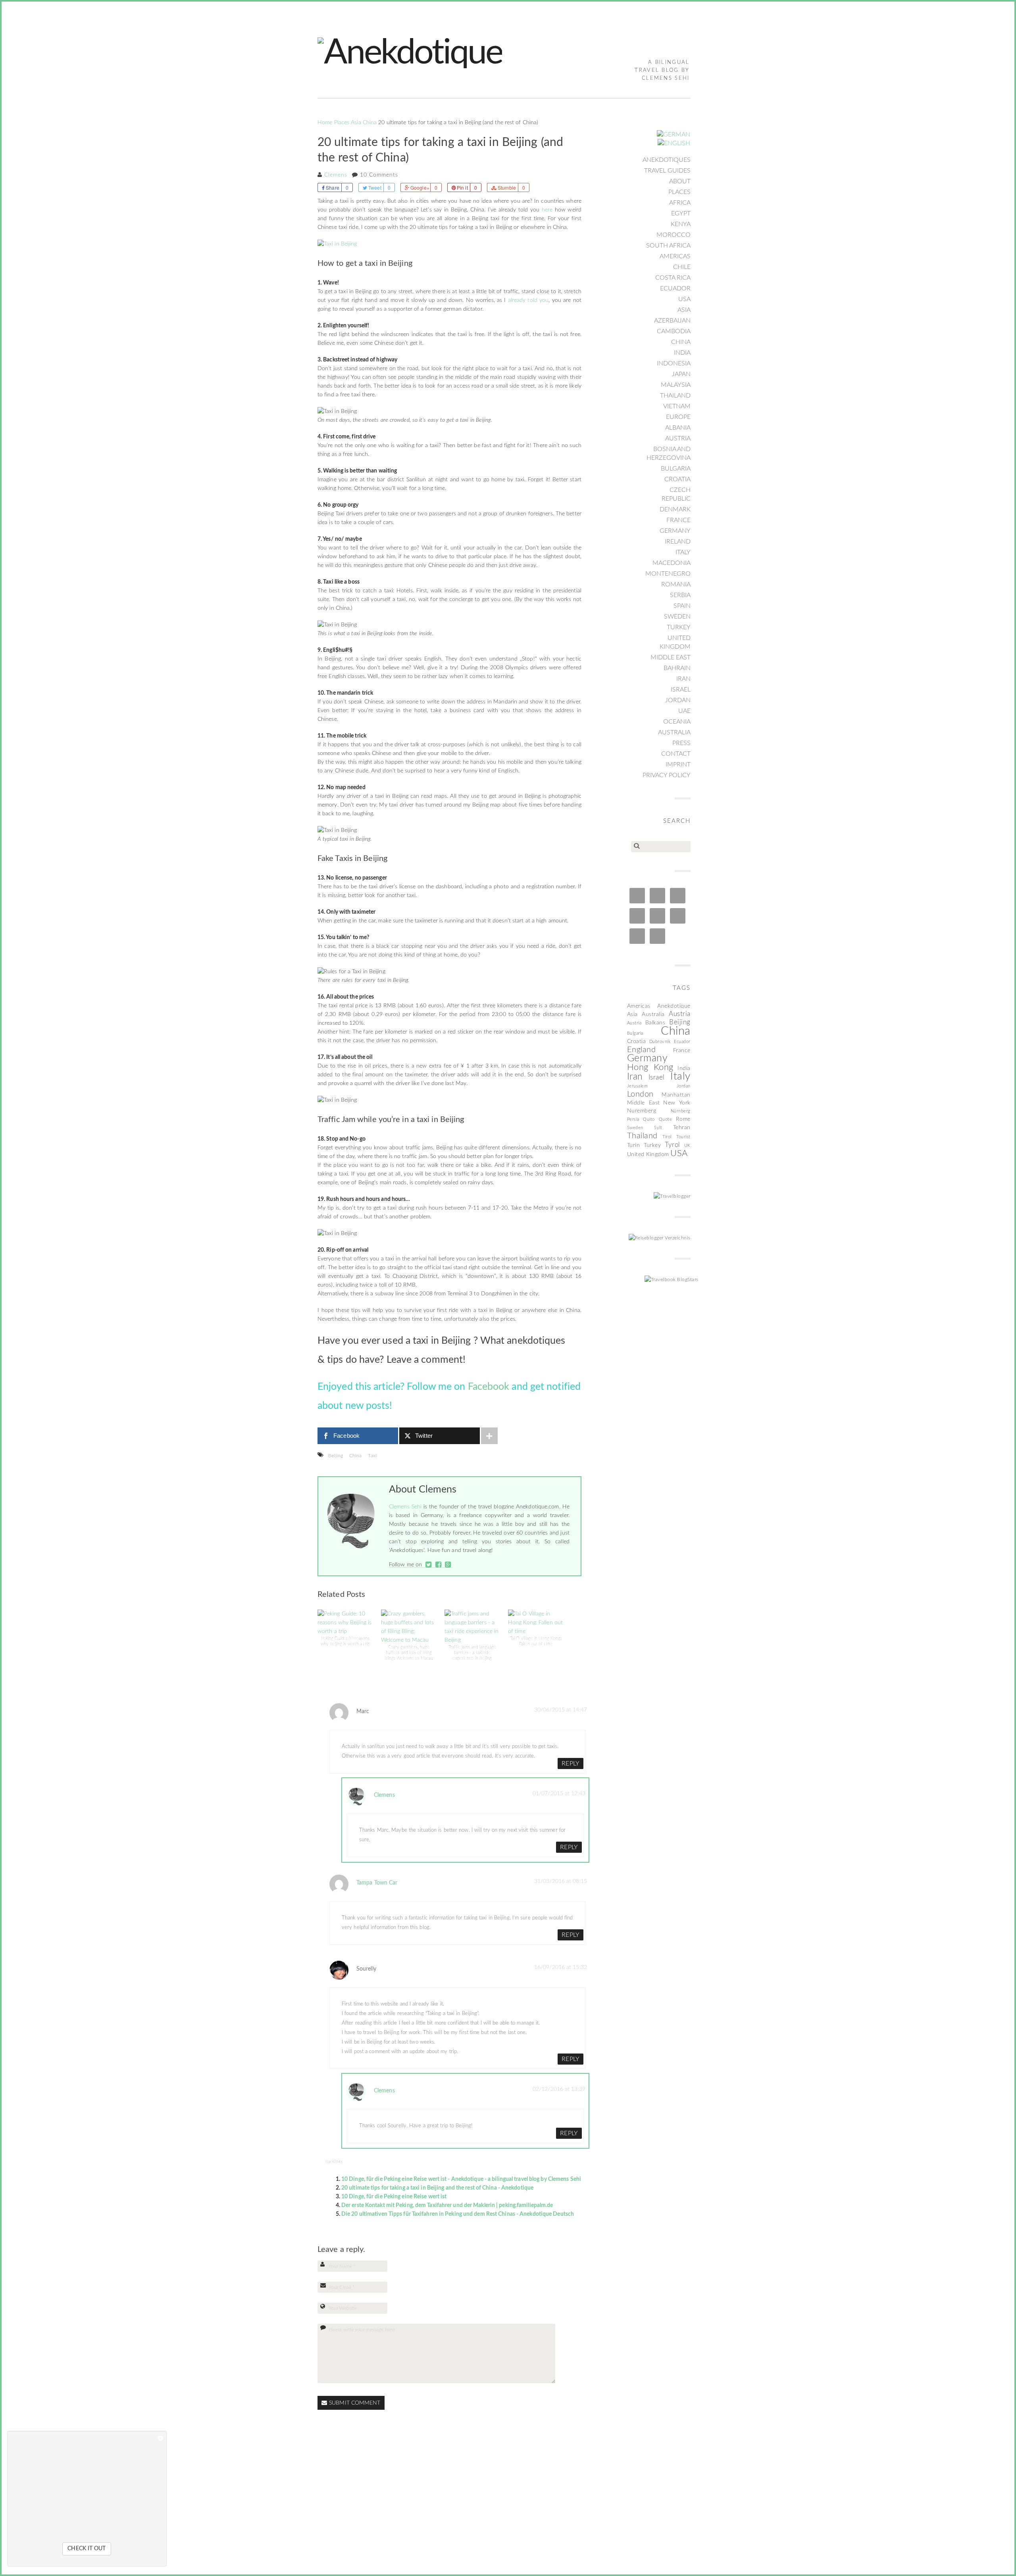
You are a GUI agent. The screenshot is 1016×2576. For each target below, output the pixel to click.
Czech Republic (676, 494)
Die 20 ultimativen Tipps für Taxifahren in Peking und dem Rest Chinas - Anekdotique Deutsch (458, 2214)
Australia (674, 732)
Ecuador (675, 288)
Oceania (677, 722)
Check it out (87, 2549)
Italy (683, 552)
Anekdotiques (667, 160)
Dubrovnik (660, 1042)
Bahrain (677, 668)
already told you (528, 300)
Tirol (667, 1137)
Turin (634, 1145)
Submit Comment (355, 2403)
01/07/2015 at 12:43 (559, 1794)
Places (342, 123)
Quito (649, 1119)
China (370, 123)
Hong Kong (650, 1067)
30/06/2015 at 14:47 (561, 1710)
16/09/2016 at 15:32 (561, 1967)
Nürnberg (681, 1111)
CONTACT (676, 754)
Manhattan (676, 1095)
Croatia (677, 479)
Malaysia (676, 385)
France (678, 520)
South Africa (668, 246)
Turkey (679, 627)
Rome (683, 1119)
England (642, 1050)
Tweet (375, 187)
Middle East (671, 657)
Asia (356, 123)
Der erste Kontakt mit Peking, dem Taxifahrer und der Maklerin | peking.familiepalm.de (447, 2205)
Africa (680, 203)
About (680, 181)
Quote (666, 1119)
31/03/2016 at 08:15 (561, 1881)
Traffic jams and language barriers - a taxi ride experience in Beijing (472, 1653)
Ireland (678, 542)
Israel (681, 690)
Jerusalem (638, 1086)
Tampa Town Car (377, 1883)
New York (677, 1103)
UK (687, 1146)
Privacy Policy (667, 775)
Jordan (678, 700)
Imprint (678, 765)
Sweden (677, 617)
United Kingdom (675, 642)
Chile (682, 267)
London (640, 1094)
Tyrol (673, 1145)
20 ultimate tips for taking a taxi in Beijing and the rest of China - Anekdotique (437, 2188)
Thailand (675, 396)
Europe (678, 417)
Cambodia (674, 331)
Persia (633, 1119)
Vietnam (677, 406)
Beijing (336, 1456)
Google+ (419, 187)
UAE (684, 711)
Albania (678, 428)
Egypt (681, 213)
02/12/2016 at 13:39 (559, 2089)
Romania (676, 584)
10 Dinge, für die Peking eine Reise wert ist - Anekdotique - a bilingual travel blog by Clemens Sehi (461, 2179)
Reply (571, 1763)
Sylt (658, 1128)
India (682, 353)
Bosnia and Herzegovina (669, 453)
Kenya (681, 224)
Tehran (682, 1128)
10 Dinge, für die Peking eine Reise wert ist (394, 2197)
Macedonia (672, 563)
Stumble (507, 187)
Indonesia (674, 363)
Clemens (336, 175)
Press (681, 743)
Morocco (673, 235)
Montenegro (668, 574)
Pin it (462, 187)
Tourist (683, 1137)
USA (684, 299)
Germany (675, 531)
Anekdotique (674, 1006)
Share (333, 187)
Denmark (675, 509)
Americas (675, 256)
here (547, 210)
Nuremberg (642, 1111)
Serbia (680, 595)
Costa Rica (673, 278)
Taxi (372, 1456)
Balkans (655, 1023)
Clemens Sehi (405, 1507)
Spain (682, 606)
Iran (683, 679)
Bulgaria (676, 469)
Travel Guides (667, 171)
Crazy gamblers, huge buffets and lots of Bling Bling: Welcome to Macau (409, 1653)
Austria (678, 438)
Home (325, 123)
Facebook (489, 1387)
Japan (681, 374)
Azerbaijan (672, 321)
